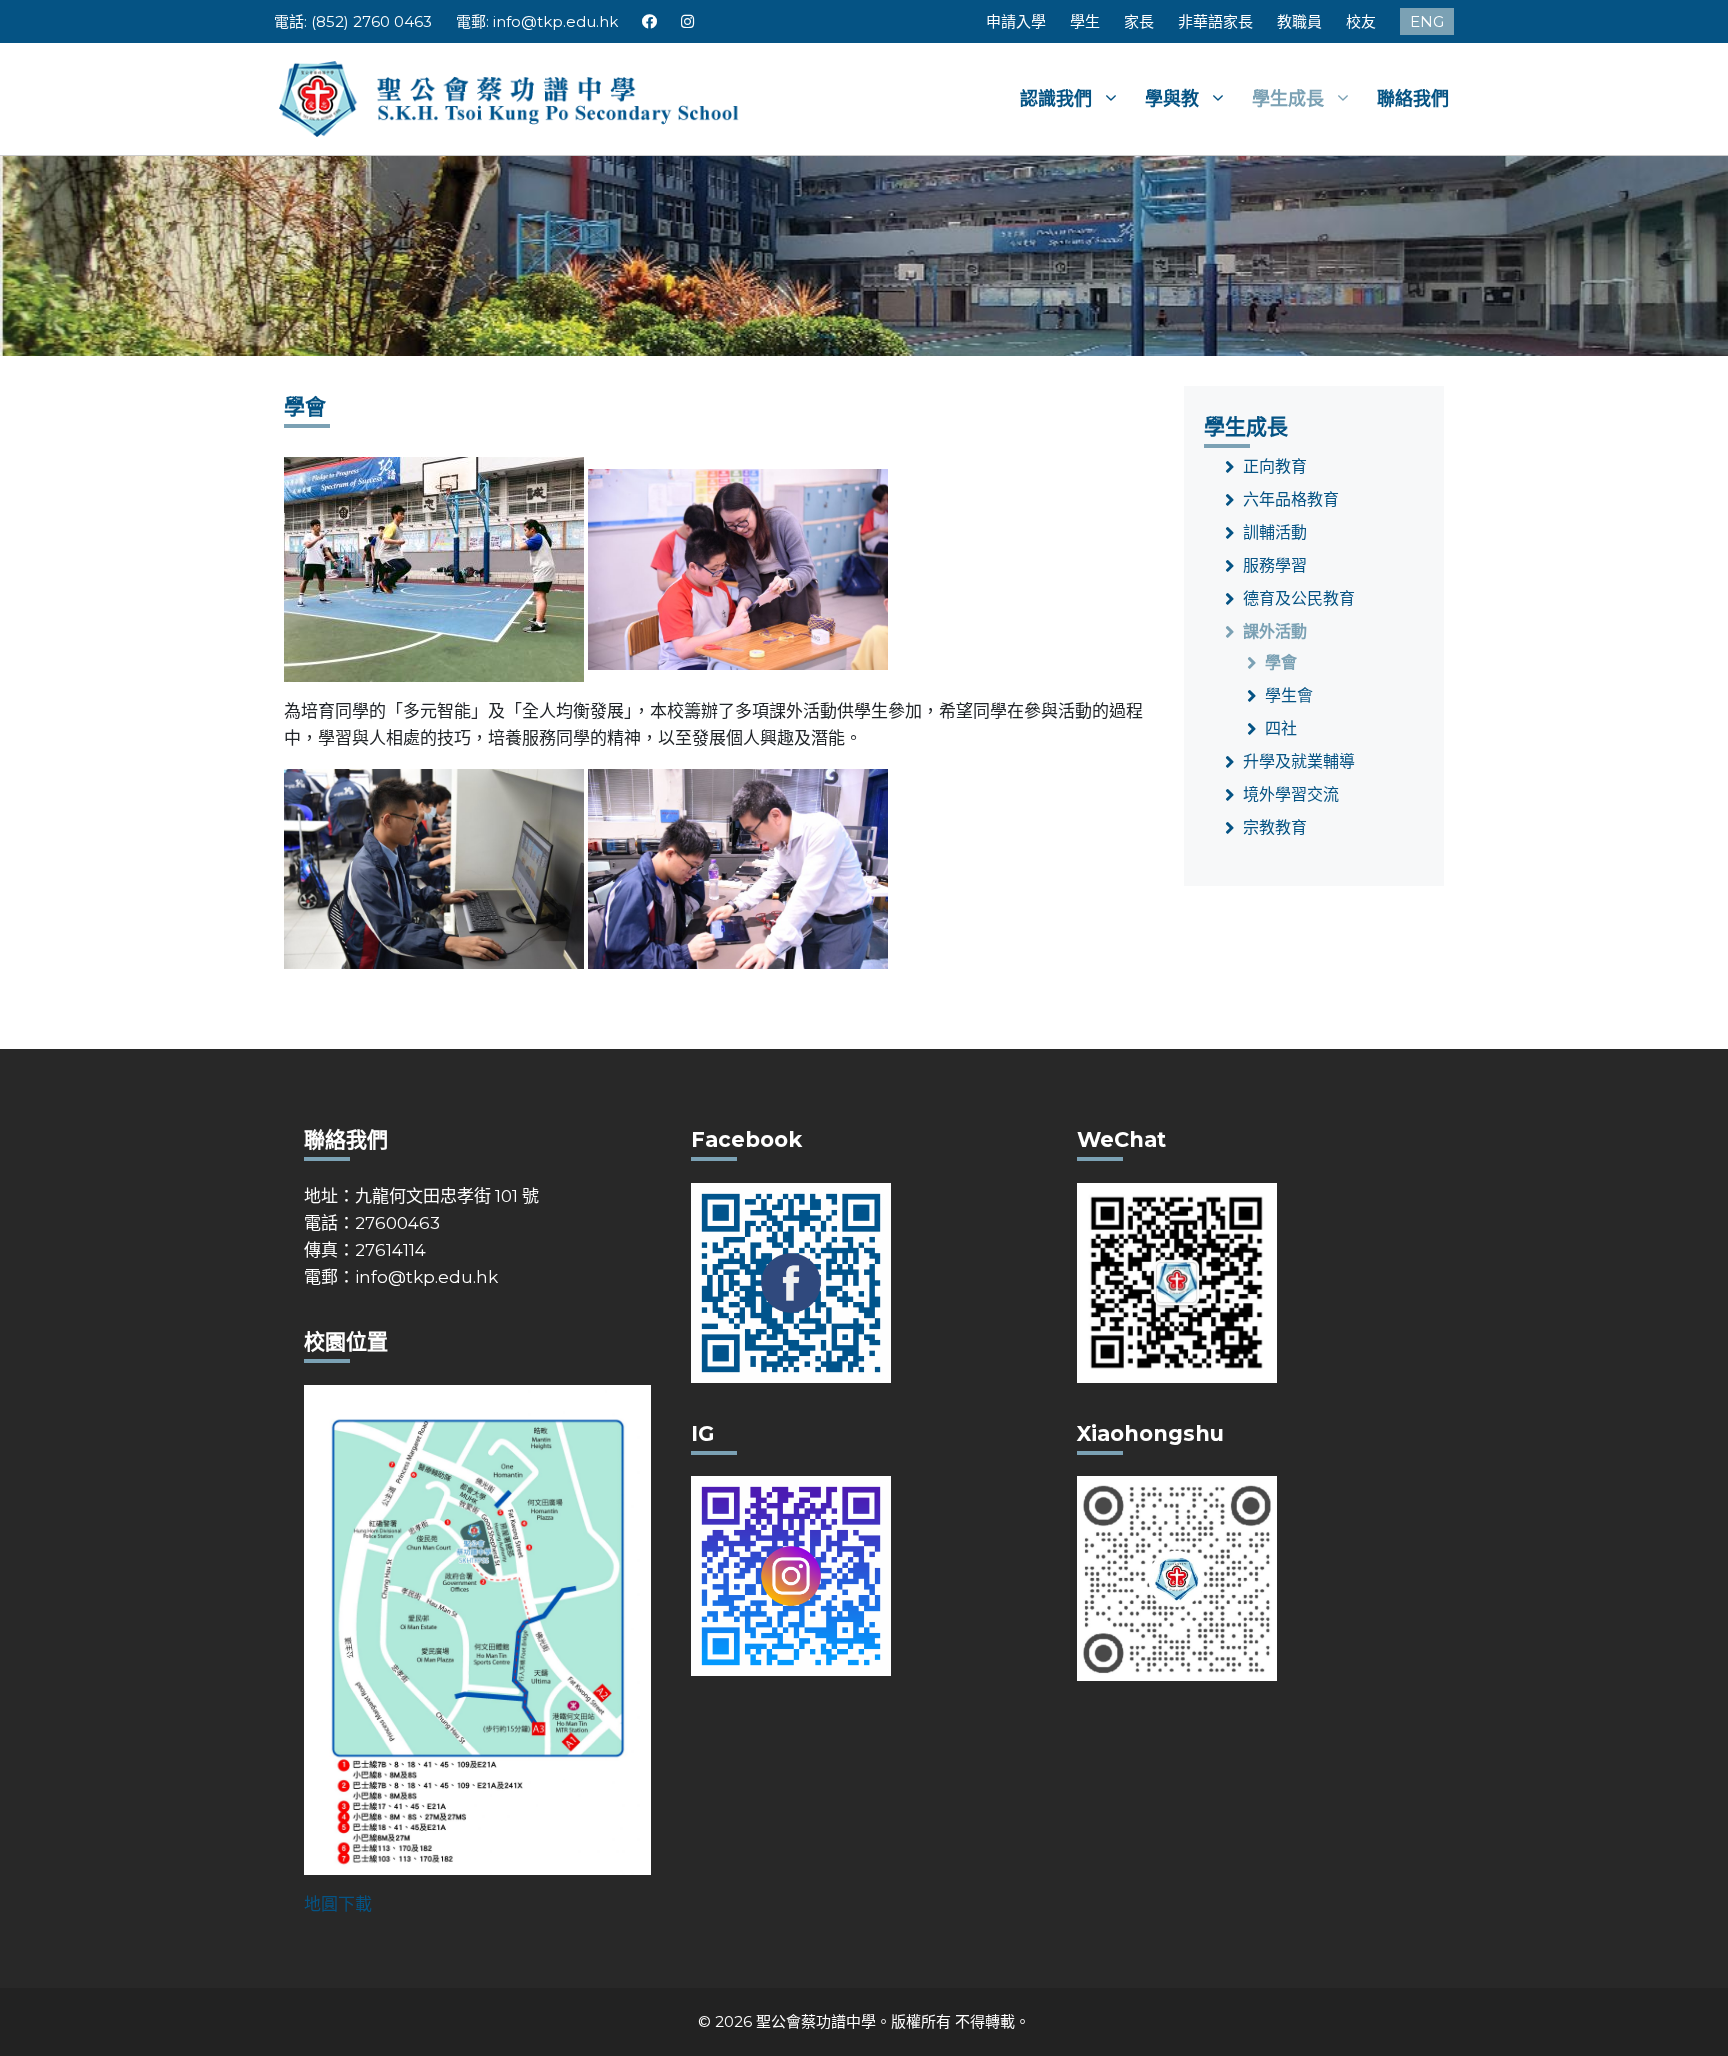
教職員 (1299, 21)
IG (688, 21)
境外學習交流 (1291, 794)
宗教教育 (1275, 827)
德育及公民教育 (1299, 598)
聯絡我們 (1413, 99)
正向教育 (1275, 466)
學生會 (1289, 695)
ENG (1427, 21)
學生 (1085, 21)
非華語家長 (1215, 21)
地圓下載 (338, 1904)
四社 (1281, 728)
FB (649, 21)
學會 (1281, 662)
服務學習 (1275, 565)
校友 (1361, 21)
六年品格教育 (1291, 499)
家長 (1139, 21)
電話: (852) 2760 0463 (353, 21)
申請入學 (1016, 21)
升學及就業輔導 (1299, 761)
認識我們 (1056, 99)
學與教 (1172, 99)
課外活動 (1275, 631)
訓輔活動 (1275, 532)
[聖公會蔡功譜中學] (511, 97)
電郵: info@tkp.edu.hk (537, 21)
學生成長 (1288, 99)
